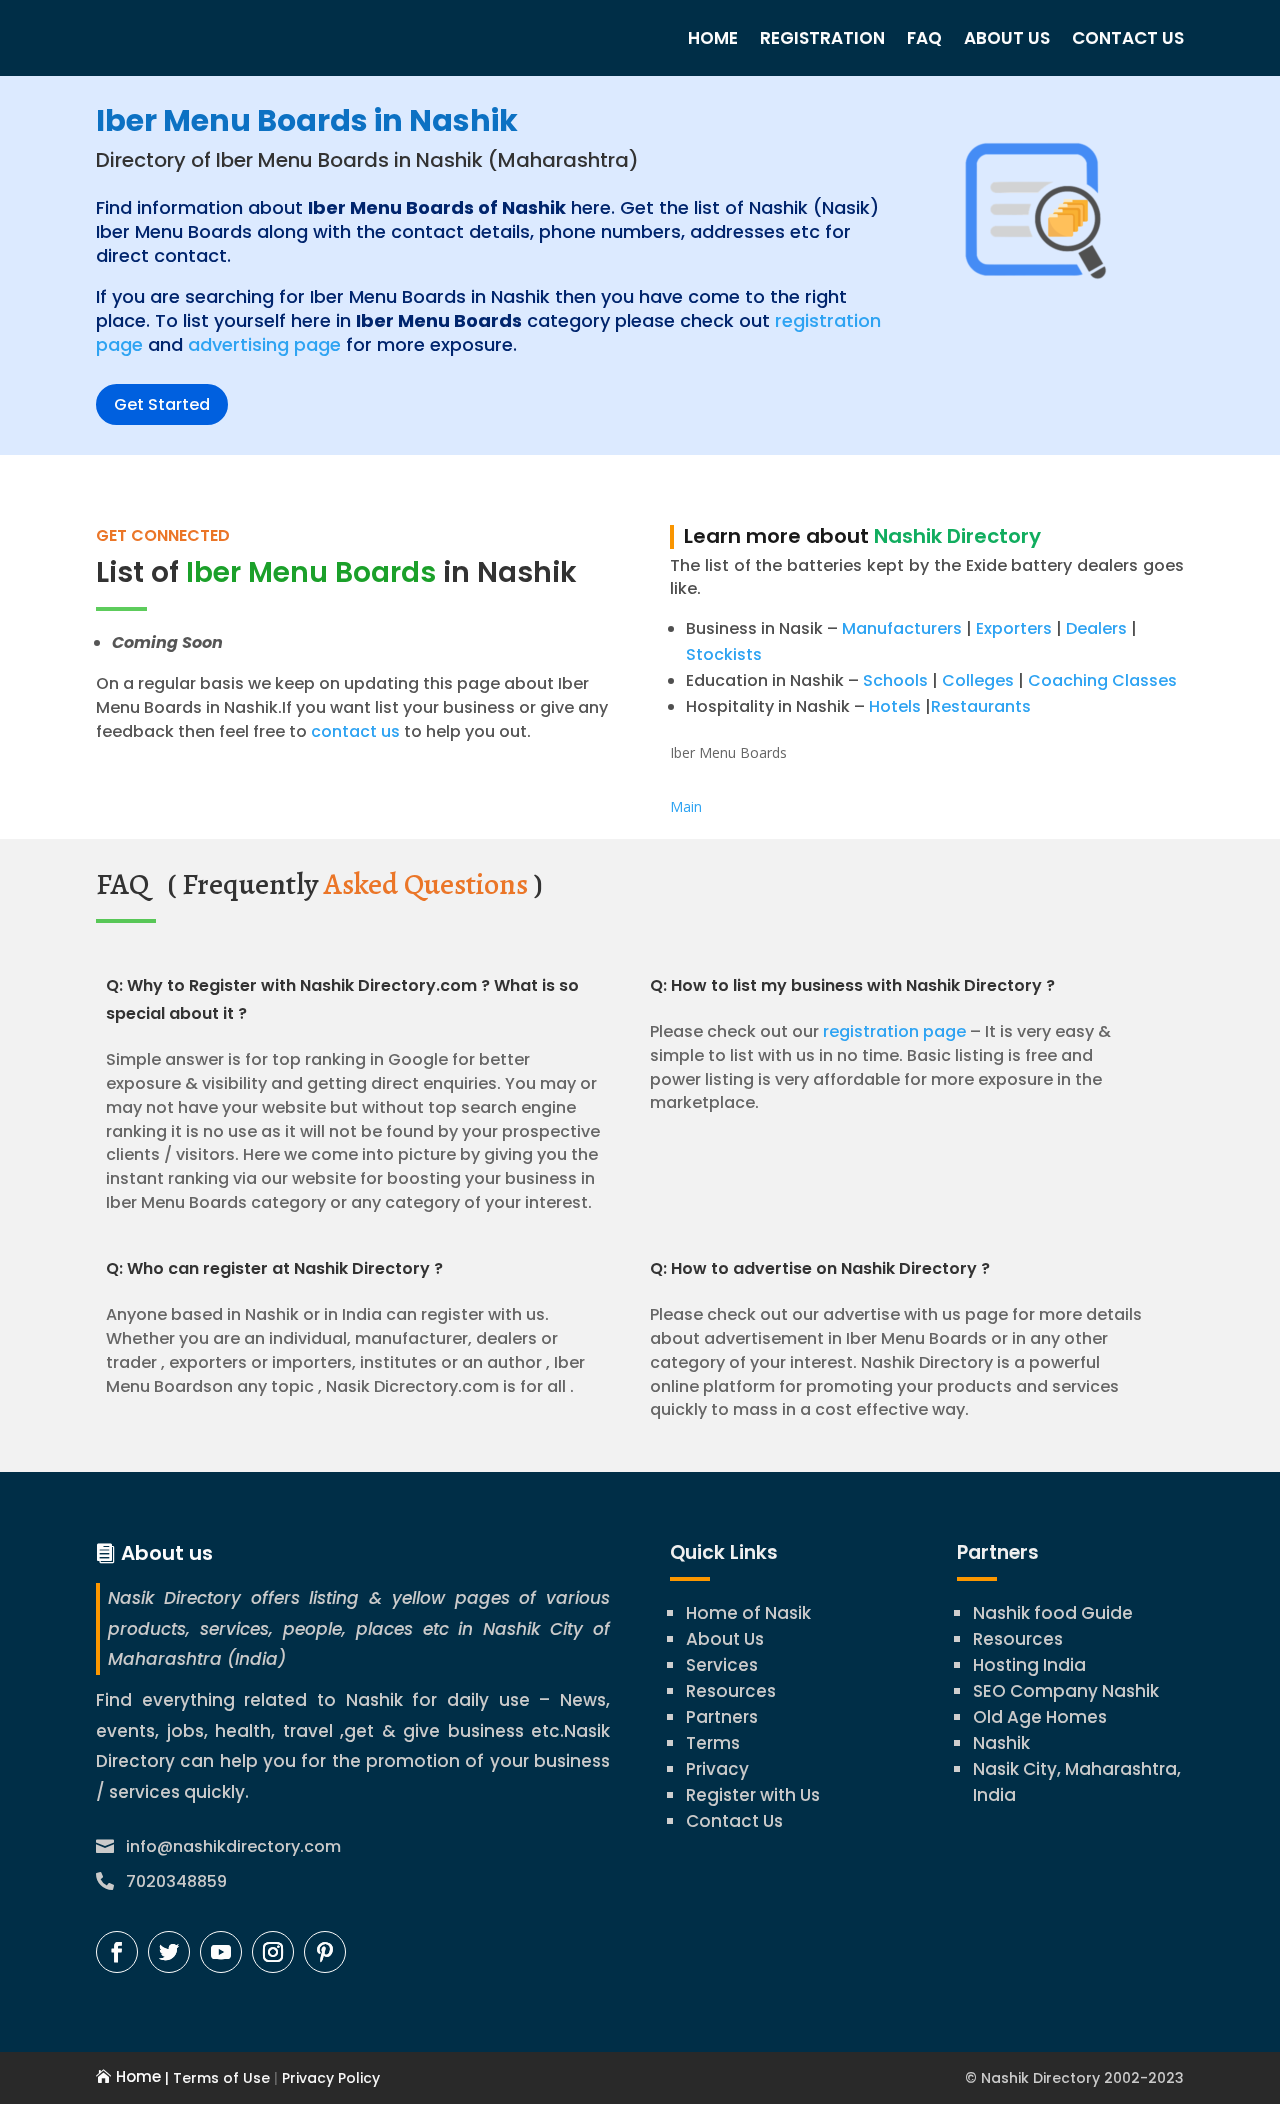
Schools (895, 680)
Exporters (1014, 628)
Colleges (978, 680)
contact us (353, 731)
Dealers (1096, 628)
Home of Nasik (748, 1613)
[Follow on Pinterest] (325, 1952)
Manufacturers (902, 628)
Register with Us (753, 1795)
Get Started (162, 404)
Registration (822, 38)
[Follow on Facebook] (117, 1952)
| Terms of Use (215, 2078)
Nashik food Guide (1053, 1613)
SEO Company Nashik (1066, 1691)
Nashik (1001, 1743)
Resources (731, 1691)
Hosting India (1029, 1665)
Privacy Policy (329, 2078)
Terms (713, 1743)
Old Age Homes (1040, 1717)
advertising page (264, 344)
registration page (894, 1031)
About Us (1007, 38)
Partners (722, 1717)
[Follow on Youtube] (221, 1952)
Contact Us (1128, 38)
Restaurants (981, 706)
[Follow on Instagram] (273, 1952)
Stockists (724, 654)
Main (686, 806)
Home (713, 38)
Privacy (717, 1769)
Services (722, 1665)
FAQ (924, 38)
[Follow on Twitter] (169, 1952)
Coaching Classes (1102, 680)
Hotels (895, 706)
